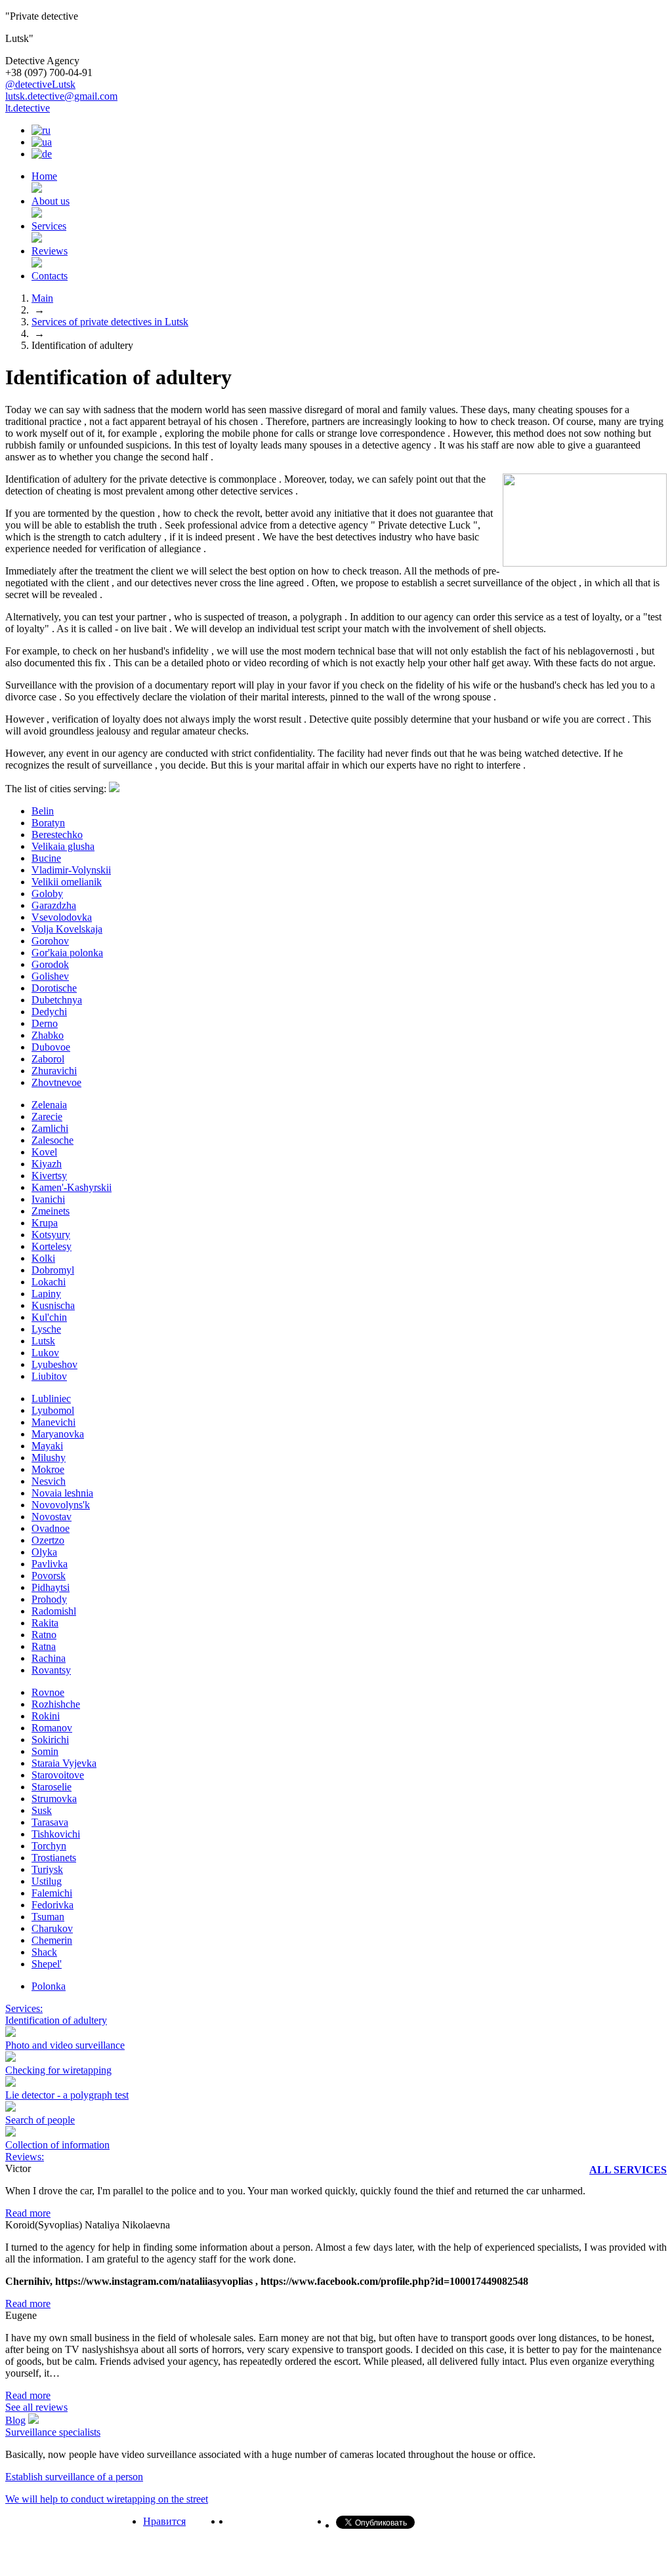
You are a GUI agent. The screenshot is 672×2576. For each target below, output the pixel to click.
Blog (15, 2420)
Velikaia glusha (63, 846)
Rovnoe (48, 1692)
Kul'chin (49, 1317)
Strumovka (54, 1799)
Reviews (50, 251)
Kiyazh (47, 1164)
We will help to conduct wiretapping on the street (107, 2499)
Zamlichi (50, 1128)
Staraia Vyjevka (64, 1763)
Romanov (52, 1728)
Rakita (45, 1623)
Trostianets (54, 1858)
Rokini (46, 1716)
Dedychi (49, 1012)
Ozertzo (48, 1540)
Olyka (44, 1552)
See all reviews (36, 2407)
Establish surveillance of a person (74, 2477)
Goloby (47, 894)
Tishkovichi (56, 1834)
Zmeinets (51, 1211)
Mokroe (48, 1469)
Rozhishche (56, 1704)
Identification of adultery (56, 2020)
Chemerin (52, 1940)
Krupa (45, 1223)
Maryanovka (58, 1434)
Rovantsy (51, 1670)
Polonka (49, 1986)
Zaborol (48, 1059)
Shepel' (47, 1964)
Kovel (44, 1152)
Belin (43, 811)
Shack (44, 1952)
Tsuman (48, 1917)
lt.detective (28, 108)
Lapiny (46, 1294)
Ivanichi (48, 1199)
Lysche (46, 1329)
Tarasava (50, 1822)
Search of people (40, 2120)
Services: (24, 2008)
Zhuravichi (54, 1071)
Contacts (50, 276)
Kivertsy (49, 1176)
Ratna (44, 1646)
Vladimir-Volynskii (71, 870)
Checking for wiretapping (58, 2070)
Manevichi (53, 1422)
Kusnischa (53, 1305)
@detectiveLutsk (40, 84)
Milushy (49, 1458)
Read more (28, 2213)
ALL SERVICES (628, 2170)
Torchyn (49, 1846)
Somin (45, 1751)
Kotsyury (51, 1235)
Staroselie (52, 1787)
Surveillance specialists (53, 2432)
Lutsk (43, 1341)
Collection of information (57, 2145)
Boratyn (48, 823)
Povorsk (49, 1576)
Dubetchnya (57, 1000)
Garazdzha (54, 905)
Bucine (46, 858)
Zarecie (47, 1117)
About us (51, 201)
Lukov (45, 1353)
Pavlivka (50, 1564)
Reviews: (25, 2157)
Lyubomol (53, 1410)
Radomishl (54, 1611)
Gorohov (50, 941)
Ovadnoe (51, 1528)
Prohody (49, 1599)
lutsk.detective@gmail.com (61, 96)
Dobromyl (53, 1270)
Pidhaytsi (51, 1587)
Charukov (52, 1928)
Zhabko (48, 1035)
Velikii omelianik (67, 882)
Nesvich (49, 1481)
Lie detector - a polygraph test (67, 2095)
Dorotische (54, 988)
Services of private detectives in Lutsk (110, 322)
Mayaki (47, 1446)
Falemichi (52, 1893)
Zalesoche (52, 1140)
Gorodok (50, 964)
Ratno (44, 1635)
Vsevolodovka (62, 917)
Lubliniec (51, 1399)
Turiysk (47, 1869)
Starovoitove (58, 1775)
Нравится (164, 2521)
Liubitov (49, 1376)
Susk (42, 1810)
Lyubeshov (54, 1364)
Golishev (50, 976)
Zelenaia (49, 1105)
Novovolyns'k (61, 1505)
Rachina (49, 1658)
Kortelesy (52, 1246)
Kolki (43, 1258)
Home (44, 176)
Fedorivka (52, 1905)
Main (42, 298)
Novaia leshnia (62, 1493)
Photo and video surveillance (65, 2045)
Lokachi (49, 1282)
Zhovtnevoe (56, 1082)
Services (49, 226)
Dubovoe (51, 1047)
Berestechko (57, 835)
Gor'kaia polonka (67, 953)
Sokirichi (50, 1740)
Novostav (52, 1517)
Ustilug (47, 1881)
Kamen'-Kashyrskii (72, 1187)
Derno (45, 1023)
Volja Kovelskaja (67, 929)
